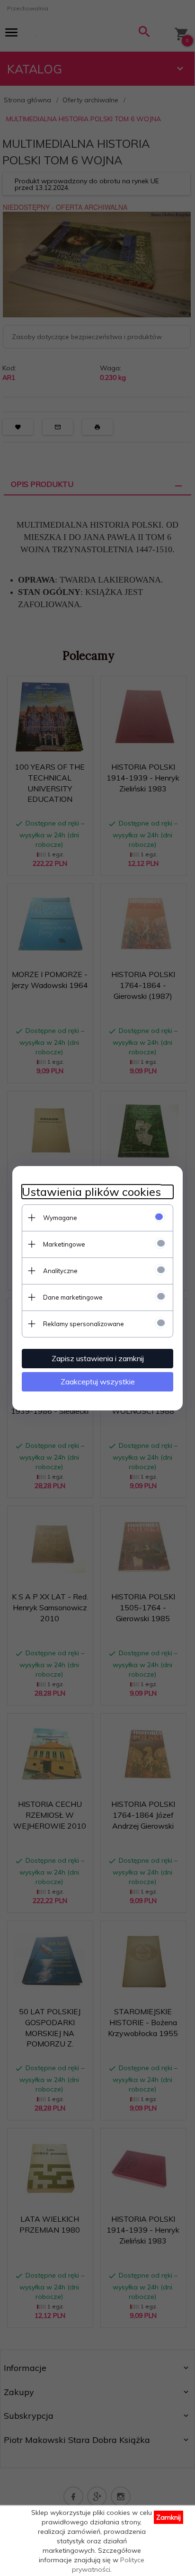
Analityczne (60, 1271)
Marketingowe (64, 1244)
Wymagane (60, 1218)
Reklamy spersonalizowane (84, 1324)
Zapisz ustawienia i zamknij (98, 1358)
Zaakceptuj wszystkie (98, 1382)
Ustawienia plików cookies (91, 1192)
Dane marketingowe (73, 1297)
